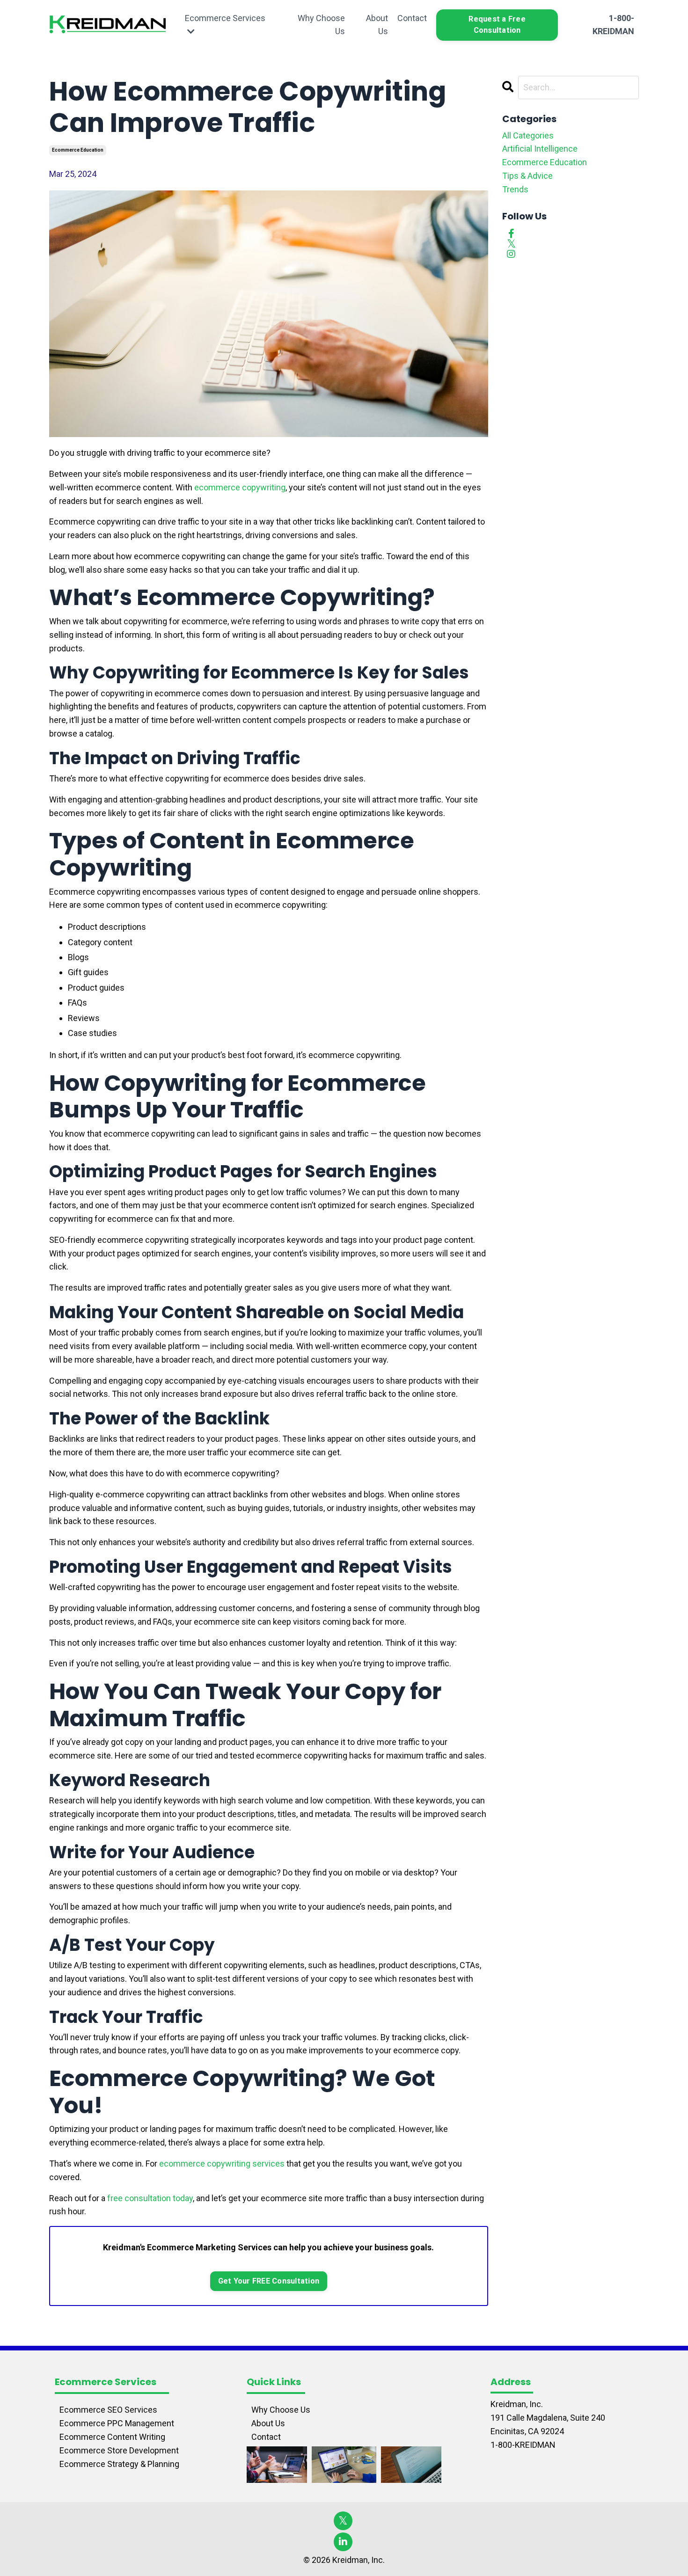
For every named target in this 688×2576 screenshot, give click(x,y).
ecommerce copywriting (240, 487)
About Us (377, 25)
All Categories (528, 135)
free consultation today (150, 2198)
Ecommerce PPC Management (117, 2423)
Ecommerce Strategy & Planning (119, 2464)
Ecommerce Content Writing (112, 2437)
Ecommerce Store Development (119, 2450)
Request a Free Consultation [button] (497, 25)
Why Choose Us (321, 25)
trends (515, 189)
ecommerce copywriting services (222, 2164)
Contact (412, 18)
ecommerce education (78, 150)
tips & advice (527, 176)
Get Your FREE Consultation (269, 2281)
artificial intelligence (540, 149)
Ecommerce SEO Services (108, 2410)
